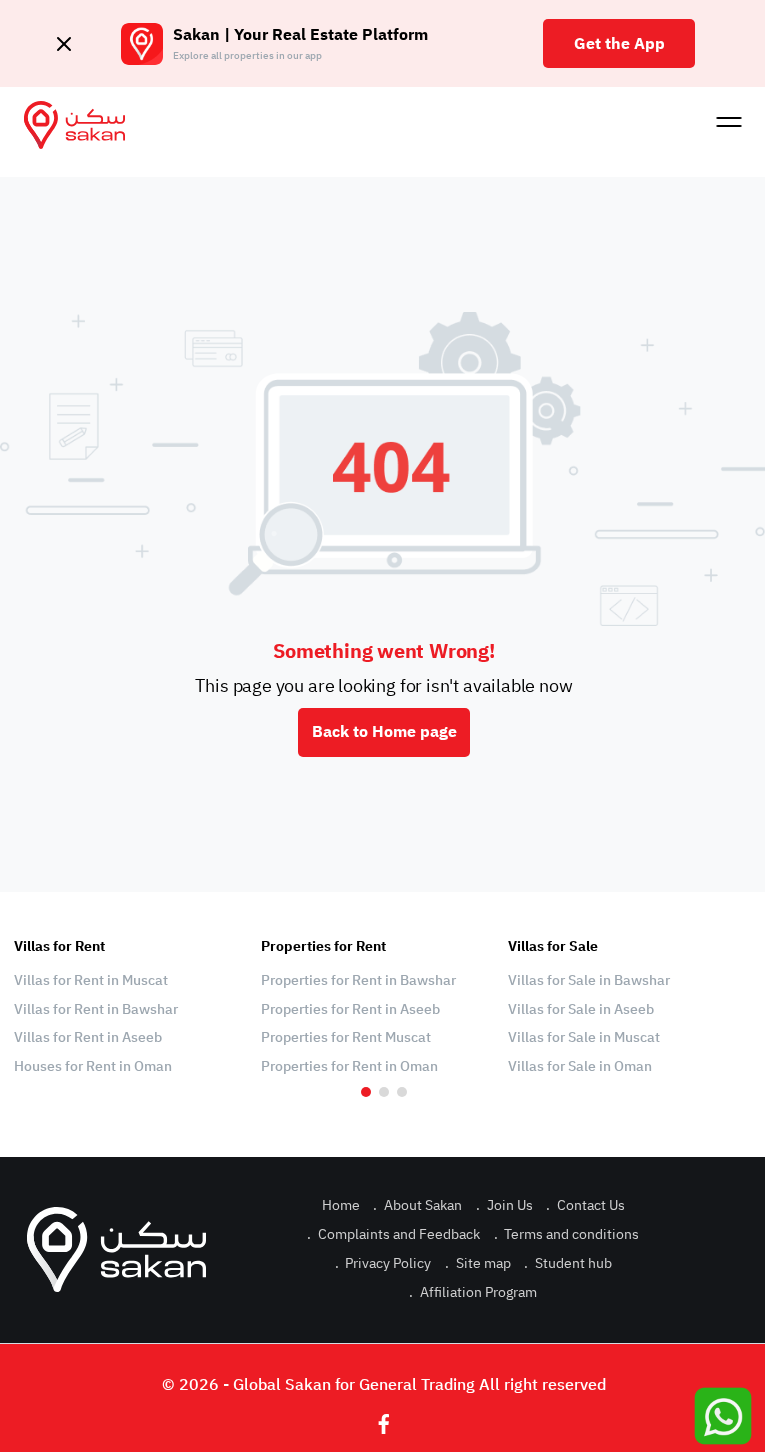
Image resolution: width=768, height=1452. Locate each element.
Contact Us (585, 1205)
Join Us (504, 1205)
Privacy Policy (383, 1263)
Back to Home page (384, 732)
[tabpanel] (127, 1007)
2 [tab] (384, 1092)
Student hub (568, 1263)
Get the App (619, 44)
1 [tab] (366, 1092)
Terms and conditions (567, 1234)
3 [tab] (402, 1092)
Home (341, 1205)
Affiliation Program (473, 1292)
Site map (478, 1263)
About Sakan (417, 1205)
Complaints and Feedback (393, 1234)
